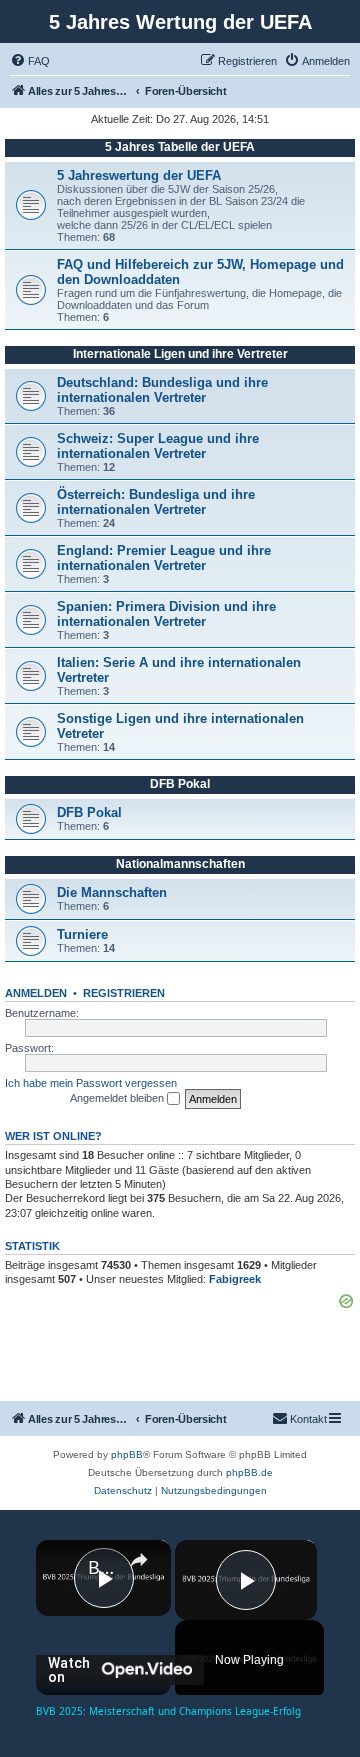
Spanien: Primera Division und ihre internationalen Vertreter (166, 614)
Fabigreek (235, 1279)
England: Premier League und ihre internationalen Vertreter (164, 558)
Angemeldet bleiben (118, 1098)
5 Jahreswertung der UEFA (139, 175)
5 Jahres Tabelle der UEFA (180, 147)
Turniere (82, 934)
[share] (139, 1560)
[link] (63, 1567)
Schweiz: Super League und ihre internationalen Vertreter (158, 446)
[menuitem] (30, 61)
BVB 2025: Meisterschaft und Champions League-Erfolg (103, 1567)
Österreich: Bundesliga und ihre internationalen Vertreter (156, 502)
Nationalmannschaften (180, 864)
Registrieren (124, 993)
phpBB (127, 1454)
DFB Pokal (180, 784)
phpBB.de (249, 1472)
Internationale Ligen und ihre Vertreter (180, 354)
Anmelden (36, 993)
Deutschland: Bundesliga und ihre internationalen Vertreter (162, 390)
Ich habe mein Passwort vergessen (91, 1083)
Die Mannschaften (112, 892)
